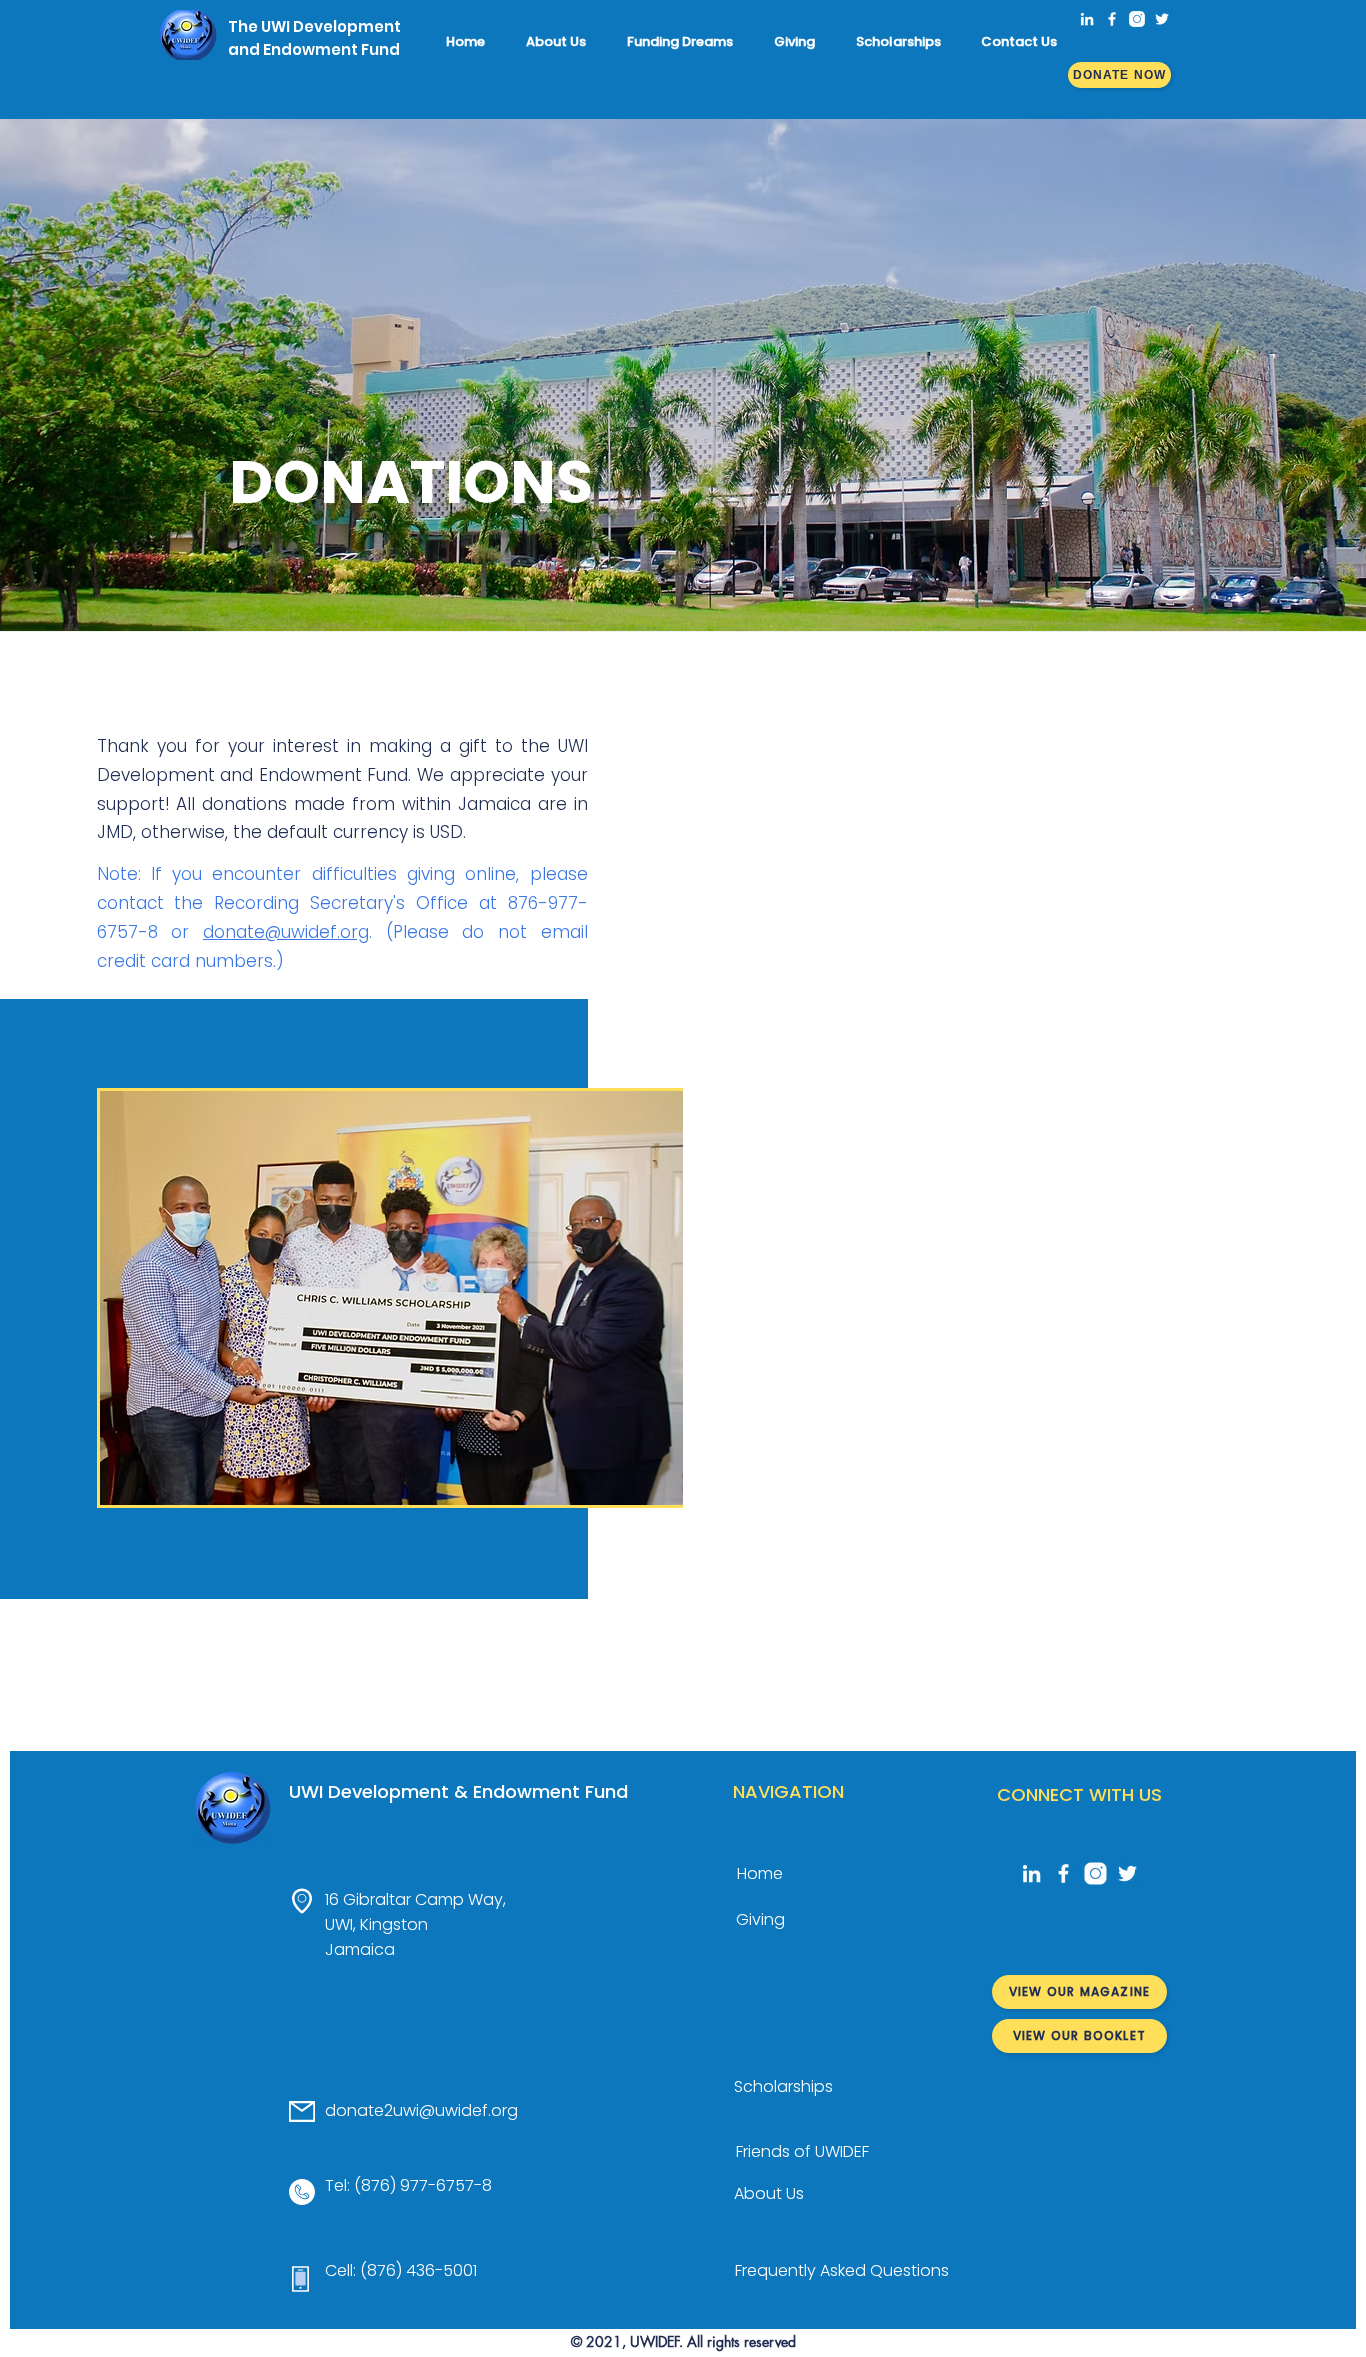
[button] (561, 42)
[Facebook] (1112, 19)
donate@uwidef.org (286, 932)
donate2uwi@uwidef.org (421, 2110)
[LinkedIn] (1087, 19)
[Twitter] (1162, 19)
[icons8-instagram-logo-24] (1137, 19)
